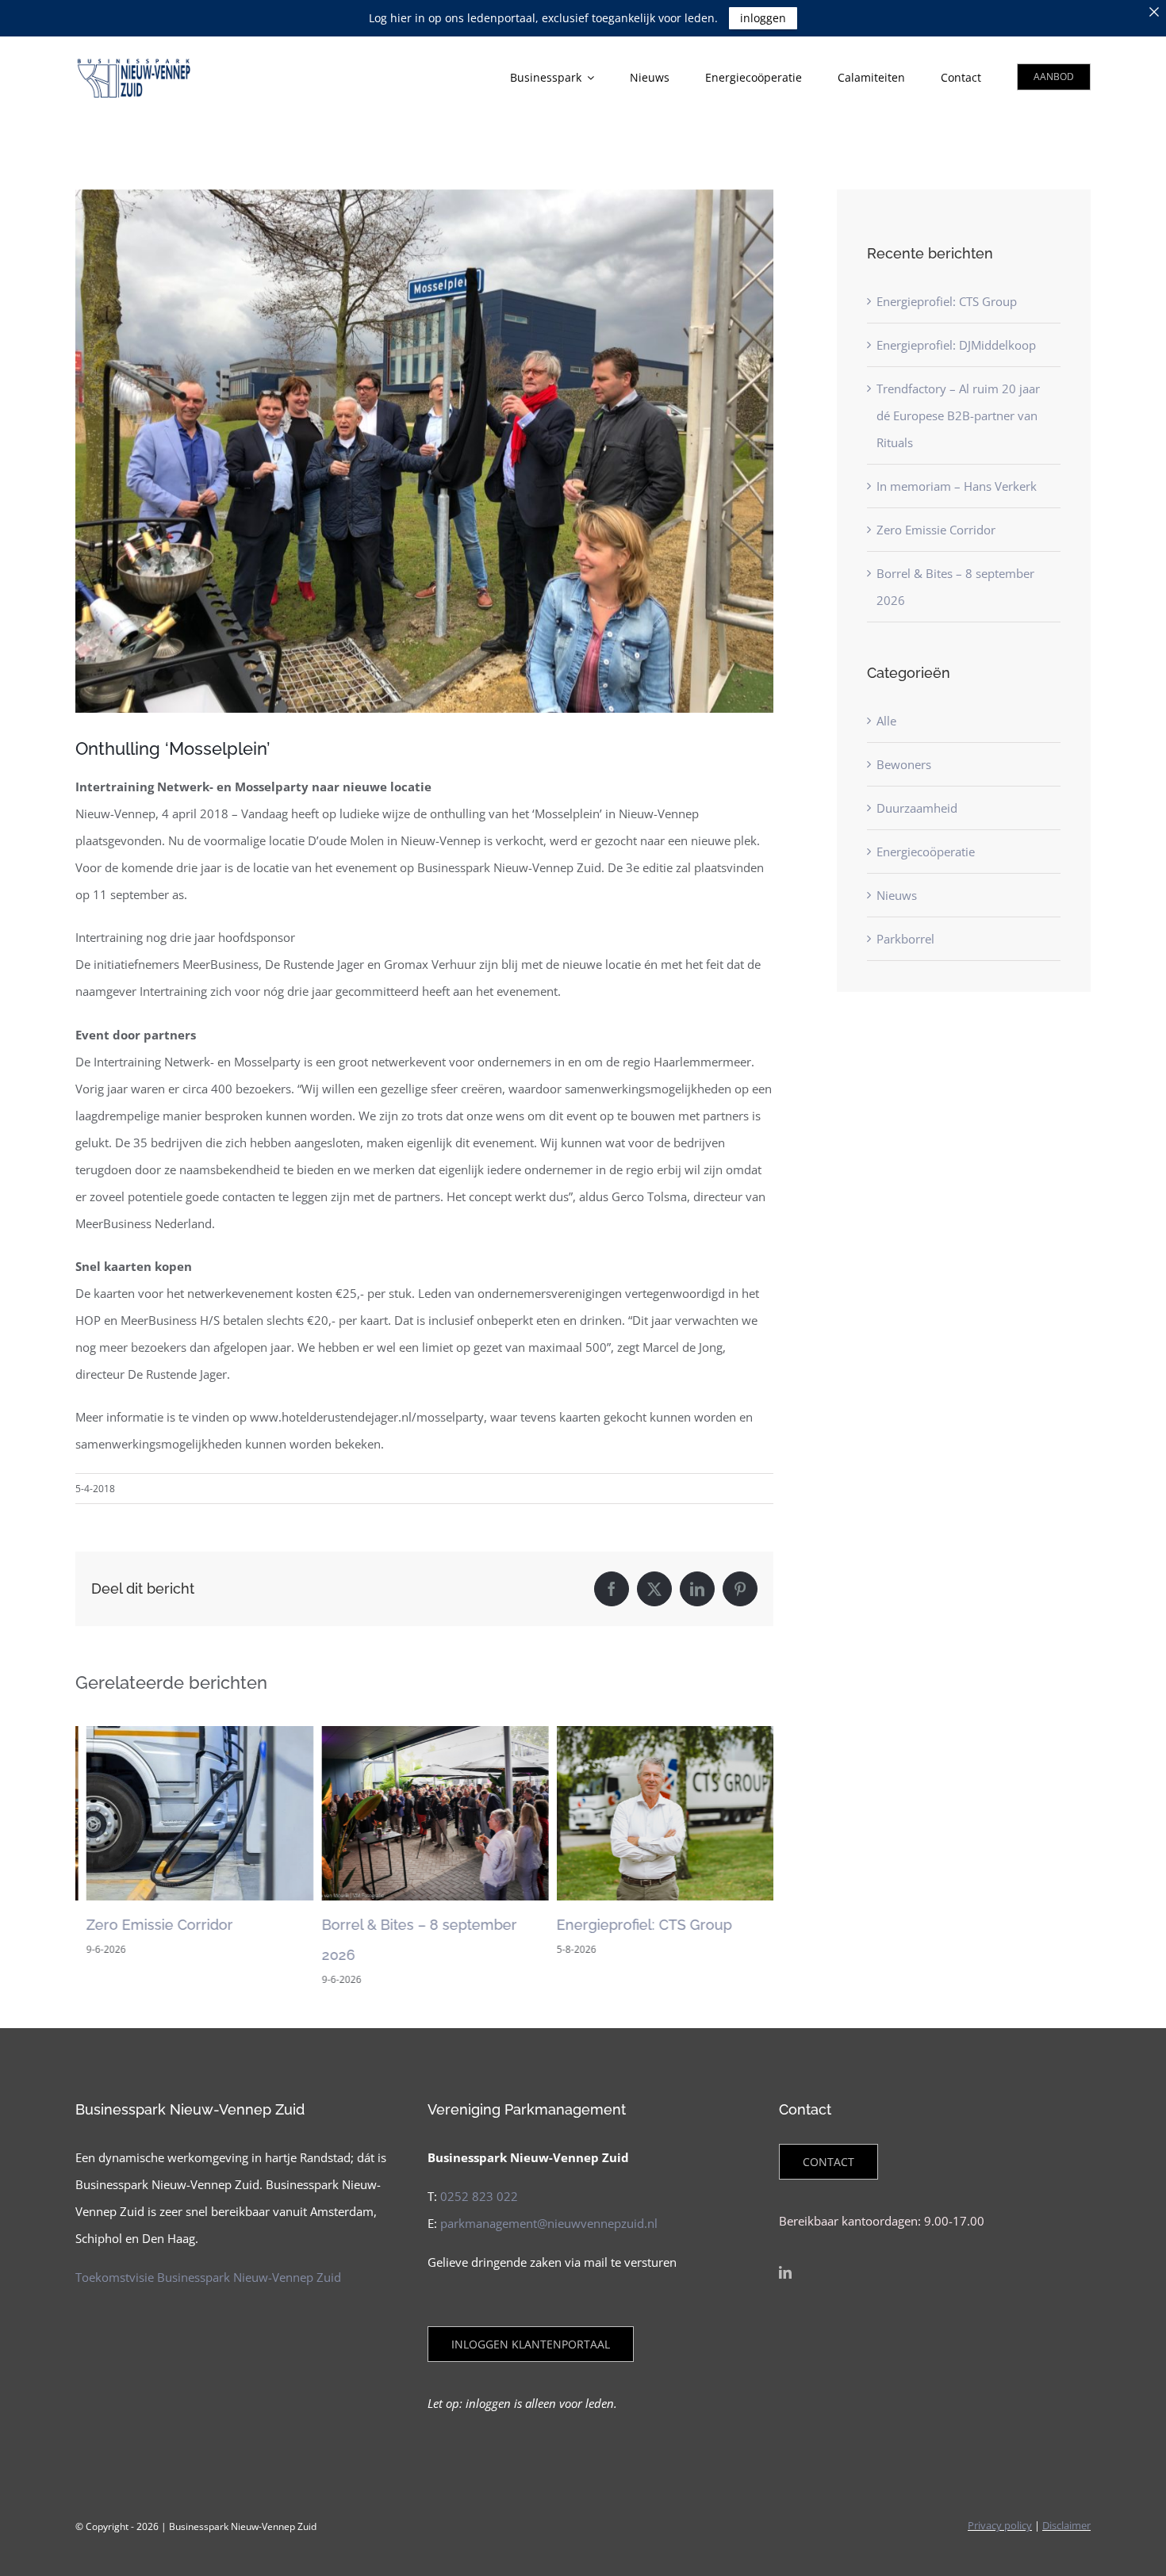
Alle (886, 721)
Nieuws (897, 895)
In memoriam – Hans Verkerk (957, 486)
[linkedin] (785, 2272)
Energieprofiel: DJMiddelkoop (956, 345)
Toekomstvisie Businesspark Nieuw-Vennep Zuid (208, 2277)
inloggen (763, 18)
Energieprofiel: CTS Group (633, 1925)
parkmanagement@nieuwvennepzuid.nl (549, 2223)
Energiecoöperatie (926, 852)
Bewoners (904, 764)
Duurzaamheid (917, 808)
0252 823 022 (479, 2196)
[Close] (1154, 12)
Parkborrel (905, 939)
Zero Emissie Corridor (149, 1925)
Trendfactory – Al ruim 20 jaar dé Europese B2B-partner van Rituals (958, 415)
